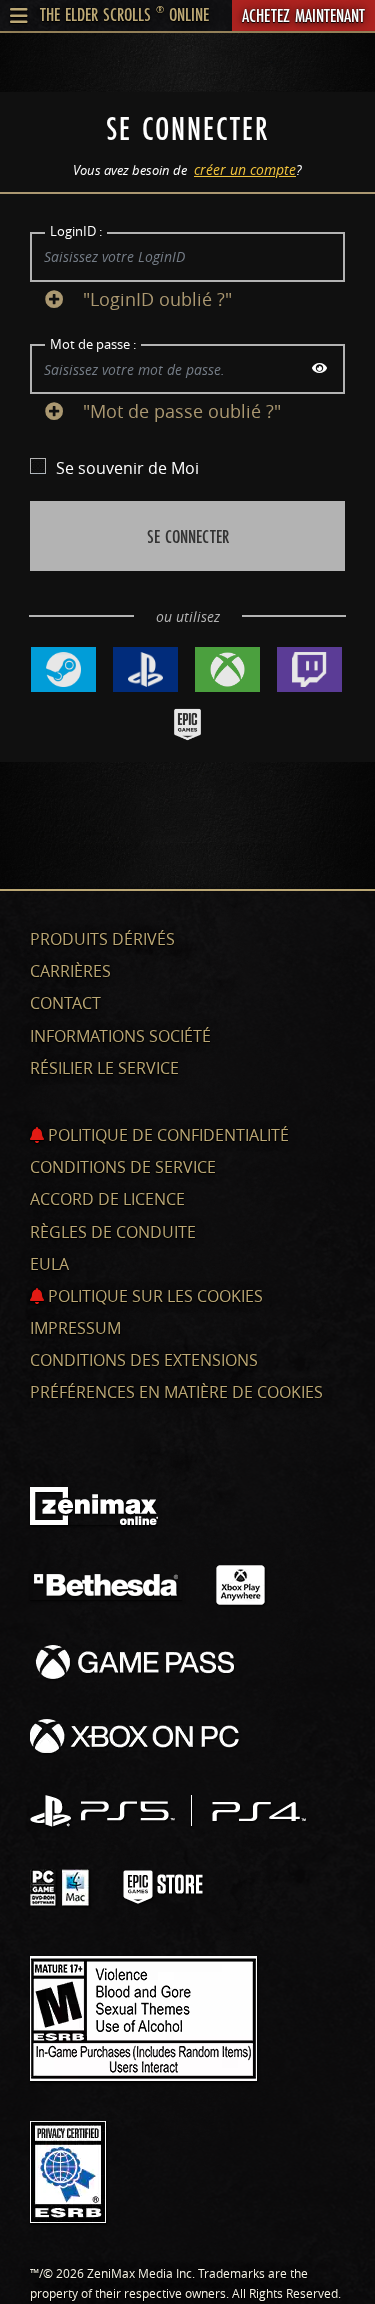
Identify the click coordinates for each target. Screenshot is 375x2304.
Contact (65, 1003)
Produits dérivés (102, 939)
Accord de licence (107, 1199)
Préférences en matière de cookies (176, 1392)
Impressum (75, 1328)
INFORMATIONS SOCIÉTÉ (120, 1036)
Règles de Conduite (113, 1232)
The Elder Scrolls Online (124, 14)
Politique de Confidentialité (166, 1135)
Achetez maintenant (303, 15)
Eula (49, 1264)
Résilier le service (104, 1068)
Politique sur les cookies (153, 1296)
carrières (70, 971)
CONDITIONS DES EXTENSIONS (144, 1360)
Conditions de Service (123, 1167)
